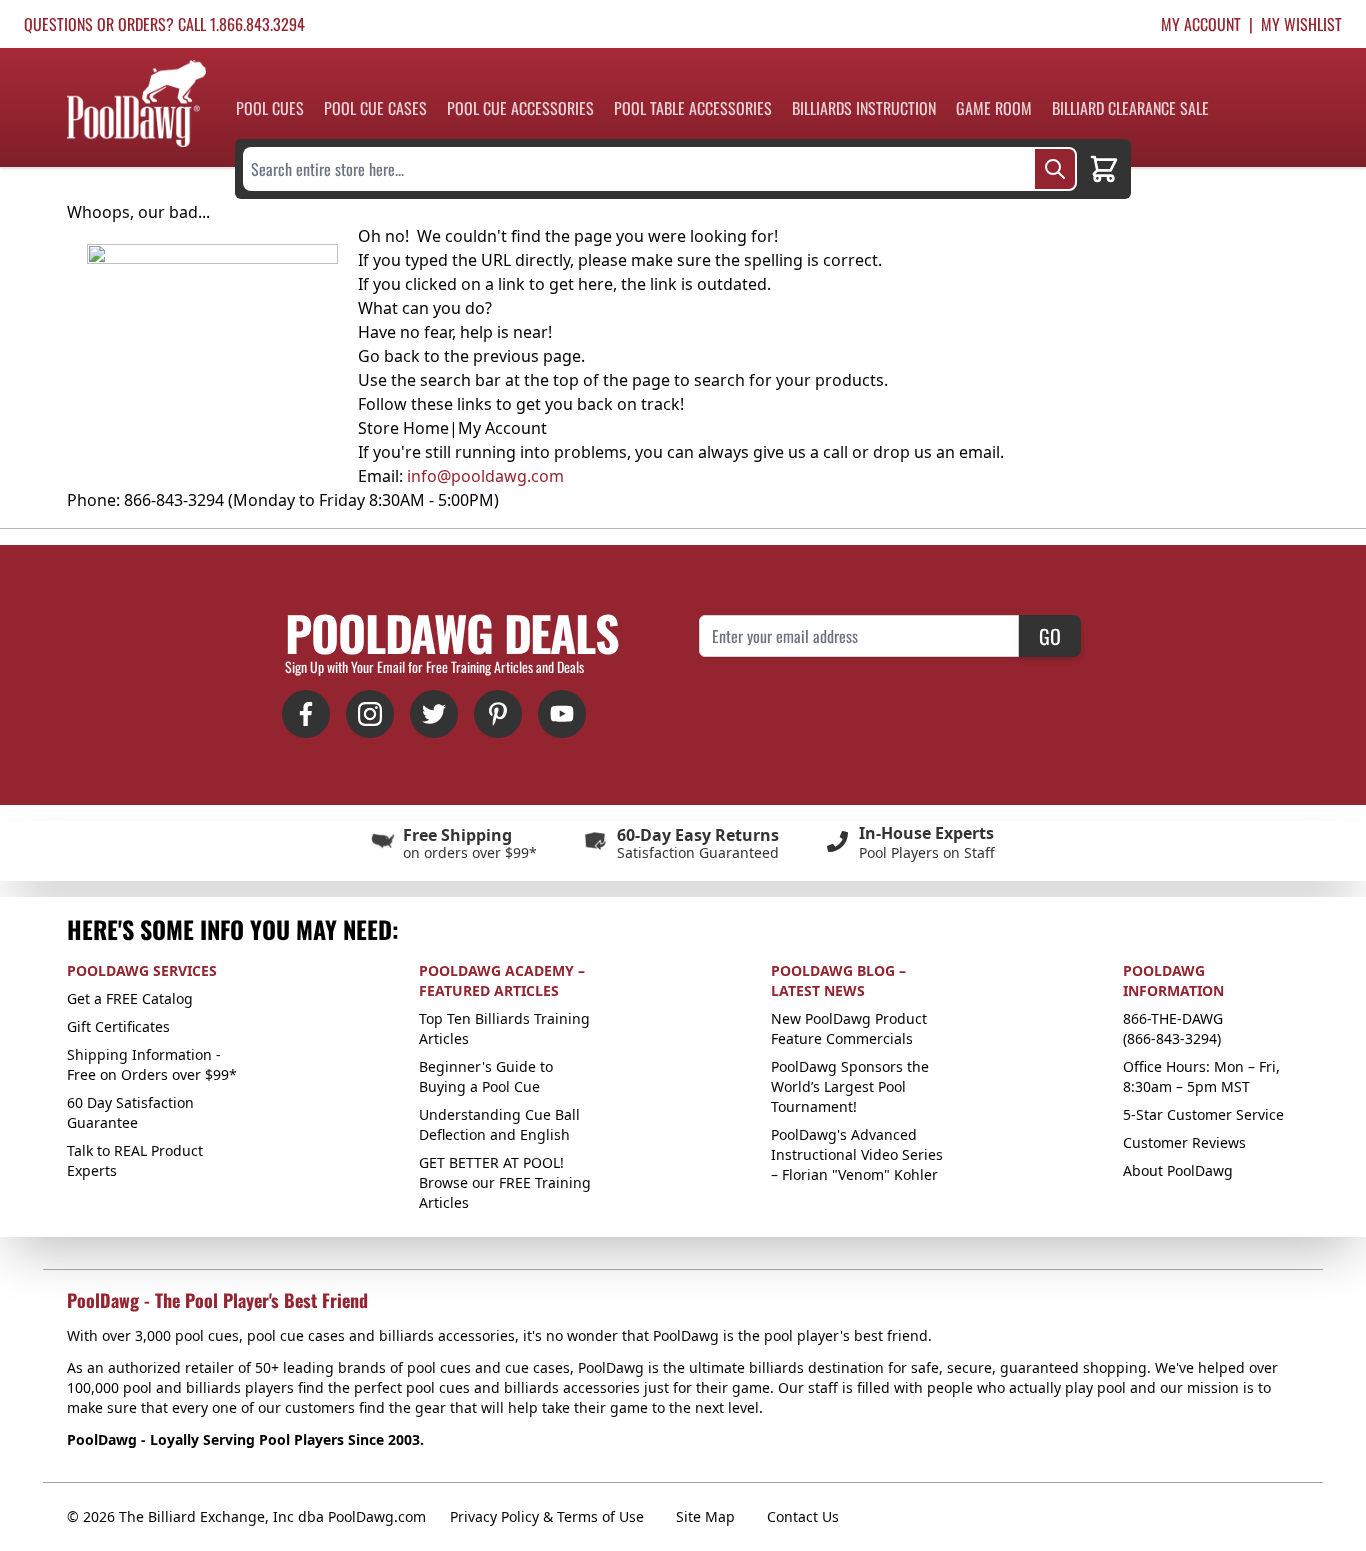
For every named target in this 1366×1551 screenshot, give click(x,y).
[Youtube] (562, 714)
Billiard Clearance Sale (1130, 108)
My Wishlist (1301, 24)
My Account (1201, 24)
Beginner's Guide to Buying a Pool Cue (486, 1076)
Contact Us (803, 1516)
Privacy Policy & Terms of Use (547, 1516)
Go (1050, 636)
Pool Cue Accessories (520, 108)
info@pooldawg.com (485, 476)
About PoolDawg (1178, 1170)
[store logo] (136, 103)
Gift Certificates (118, 1026)
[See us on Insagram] (370, 714)
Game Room (994, 108)
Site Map (705, 1516)
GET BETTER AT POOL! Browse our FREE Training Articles (505, 1182)
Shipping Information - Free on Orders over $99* (152, 1064)
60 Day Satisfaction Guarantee (130, 1112)
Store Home (403, 428)
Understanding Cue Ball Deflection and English (499, 1124)
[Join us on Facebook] (306, 714)
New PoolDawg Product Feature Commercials (849, 1028)
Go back (389, 356)
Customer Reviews (1184, 1142)
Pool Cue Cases (375, 108)
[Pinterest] (498, 714)
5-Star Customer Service (1203, 1114)
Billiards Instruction (864, 108)
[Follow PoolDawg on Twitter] (434, 714)
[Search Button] (1055, 169)
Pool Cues (270, 108)
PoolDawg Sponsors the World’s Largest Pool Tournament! (850, 1086)
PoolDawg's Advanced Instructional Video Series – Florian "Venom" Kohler (857, 1154)
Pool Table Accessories (693, 108)
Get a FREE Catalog (130, 998)
